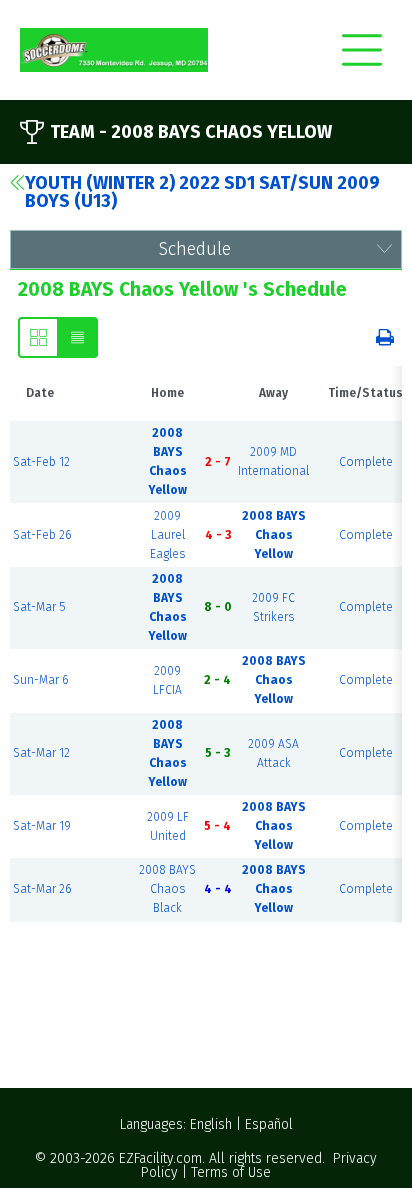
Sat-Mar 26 (42, 889)
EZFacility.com (160, 1158)
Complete (366, 462)
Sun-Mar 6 (40, 680)
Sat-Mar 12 (41, 753)
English (211, 1124)
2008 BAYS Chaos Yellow (274, 535)
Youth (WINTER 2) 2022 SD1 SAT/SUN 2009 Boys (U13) (202, 192)
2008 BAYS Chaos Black (167, 889)
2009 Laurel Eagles (167, 535)
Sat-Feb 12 (41, 462)
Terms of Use (231, 1172)
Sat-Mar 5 (39, 607)
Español (269, 1124)
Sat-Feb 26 (42, 535)
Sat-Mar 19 (42, 826)
